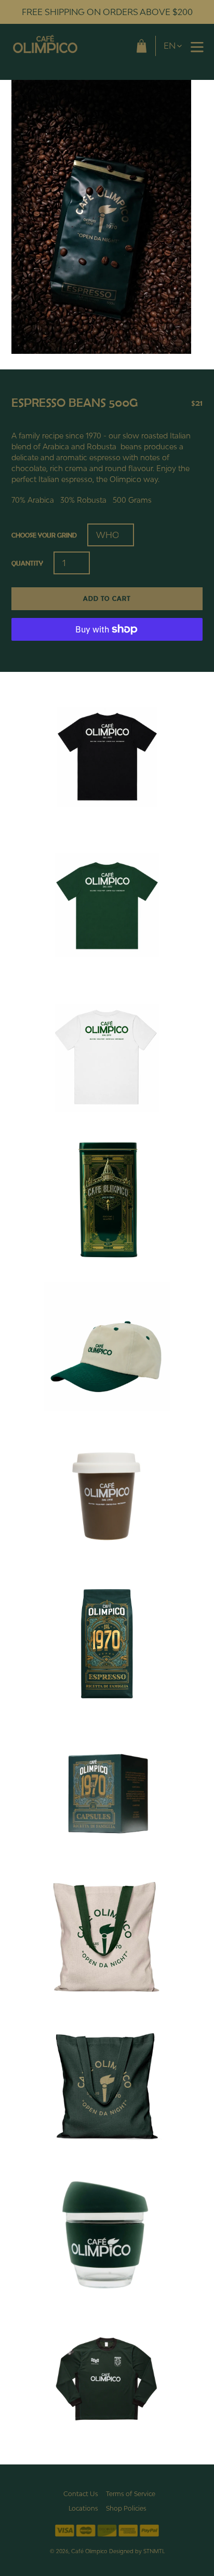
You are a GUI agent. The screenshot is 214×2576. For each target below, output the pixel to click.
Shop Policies (126, 2508)
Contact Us (81, 2494)
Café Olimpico (89, 2551)
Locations (83, 2508)
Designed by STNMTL (137, 2551)
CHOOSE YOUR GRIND (44, 535)
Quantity (27, 563)
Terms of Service (131, 2494)
